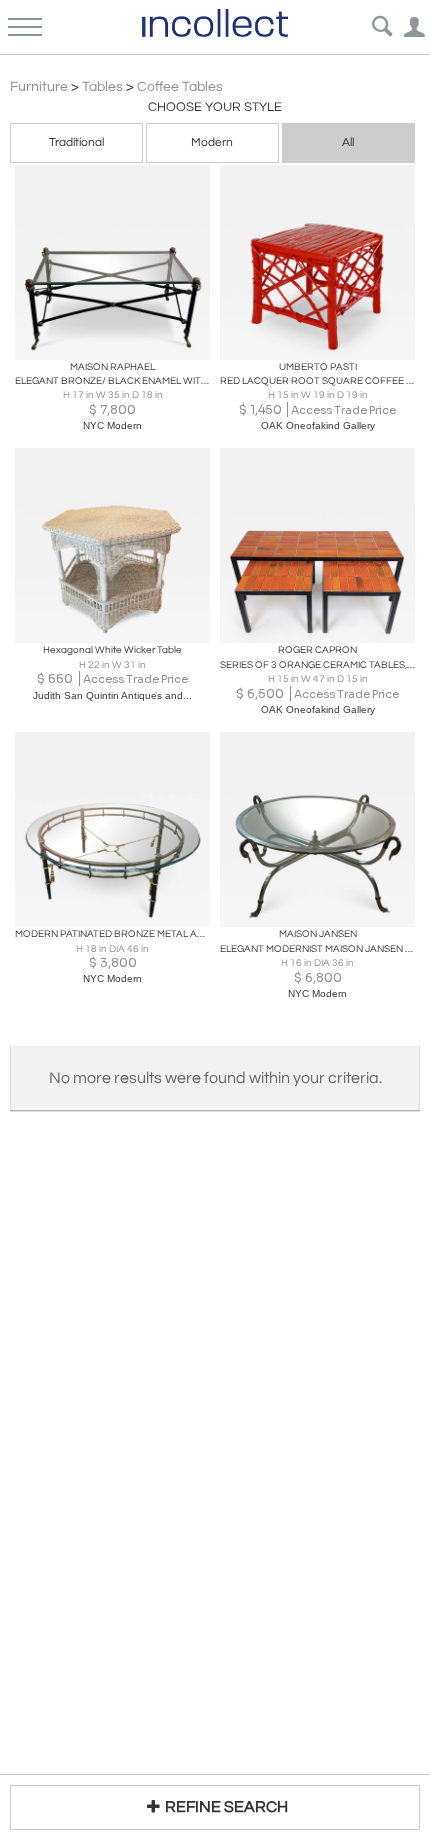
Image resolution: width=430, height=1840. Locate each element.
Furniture (39, 87)
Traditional (76, 142)
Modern (212, 142)
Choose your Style (215, 107)
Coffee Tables (180, 87)
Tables (102, 87)
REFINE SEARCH (226, 1807)
